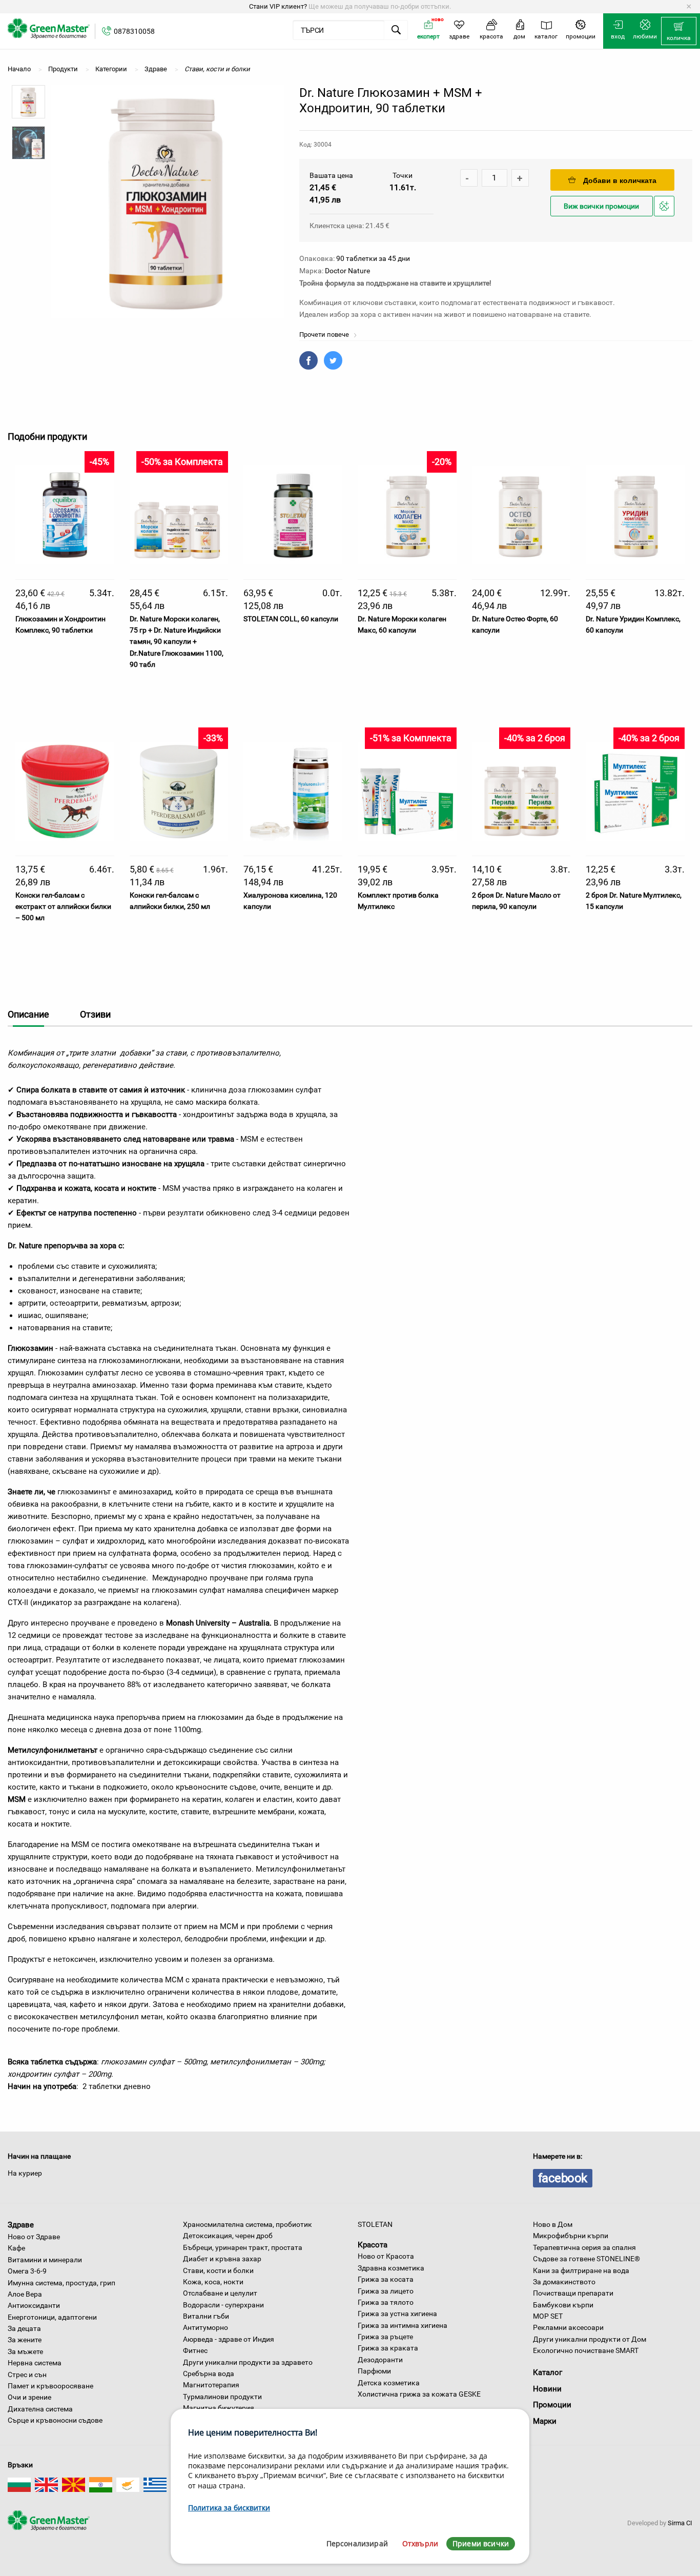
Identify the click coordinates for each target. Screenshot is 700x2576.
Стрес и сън (27, 2375)
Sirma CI (680, 2523)
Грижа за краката (388, 2348)
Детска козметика (389, 2383)
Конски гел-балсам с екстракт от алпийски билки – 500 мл (63, 907)
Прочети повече (325, 334)
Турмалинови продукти (222, 2397)
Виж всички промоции (601, 206)
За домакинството (564, 2282)
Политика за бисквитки (229, 2508)
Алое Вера (25, 2294)
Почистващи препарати (573, 2293)
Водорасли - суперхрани (223, 2305)
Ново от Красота (386, 2256)
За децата (24, 2328)
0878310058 (134, 31)
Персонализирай (357, 2543)
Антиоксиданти (34, 2305)
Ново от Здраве (34, 2237)
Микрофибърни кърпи (571, 2236)
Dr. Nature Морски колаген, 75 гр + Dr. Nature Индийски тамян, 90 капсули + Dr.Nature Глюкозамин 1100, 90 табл (177, 642)
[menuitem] (679, 31)
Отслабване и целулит (220, 2293)
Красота (373, 2244)
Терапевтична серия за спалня (584, 2247)
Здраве (21, 2225)
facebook (563, 2178)
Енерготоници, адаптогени (52, 2317)
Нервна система (35, 2363)
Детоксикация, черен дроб (228, 2236)
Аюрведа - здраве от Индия (229, 2339)
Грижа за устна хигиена (397, 2314)
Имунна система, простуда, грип (61, 2283)
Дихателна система (40, 2409)
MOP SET (548, 2316)
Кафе (16, 2248)
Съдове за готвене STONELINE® (586, 2259)
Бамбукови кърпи (563, 2305)
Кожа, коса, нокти (213, 2282)
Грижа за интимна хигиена (403, 2325)
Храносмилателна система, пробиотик (248, 2224)
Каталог (548, 2372)
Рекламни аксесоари (568, 2327)
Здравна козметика (391, 2268)
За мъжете (25, 2351)
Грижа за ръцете (385, 2337)
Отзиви (95, 1014)
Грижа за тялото (386, 2302)
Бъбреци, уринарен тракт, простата (243, 2247)
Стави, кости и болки (218, 2270)
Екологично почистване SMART (586, 2350)
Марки (545, 2421)
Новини (547, 2389)
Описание (28, 1014)
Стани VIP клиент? (278, 6)
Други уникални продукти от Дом (590, 2339)
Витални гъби (206, 2316)
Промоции (552, 2405)
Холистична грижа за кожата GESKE (419, 2394)
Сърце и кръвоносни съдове (55, 2420)
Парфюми (374, 2371)
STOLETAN (375, 2224)
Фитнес (195, 2350)
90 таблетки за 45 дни (373, 258)
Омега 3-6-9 (27, 2271)
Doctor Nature (347, 271)
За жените (25, 2340)
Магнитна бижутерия (219, 2408)
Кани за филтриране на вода (581, 2270)
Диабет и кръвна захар (222, 2259)
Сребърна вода (209, 2374)
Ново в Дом (553, 2224)
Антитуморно (205, 2327)
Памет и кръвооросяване (50, 2386)
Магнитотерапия (211, 2385)
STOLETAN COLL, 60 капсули (291, 619)
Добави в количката (620, 180)
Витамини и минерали (45, 2260)
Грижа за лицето (386, 2291)
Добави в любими (666, 216)
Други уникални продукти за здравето (248, 2362)
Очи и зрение (29, 2397)
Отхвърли (420, 2543)
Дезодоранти (380, 2360)
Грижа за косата (386, 2279)
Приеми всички (481, 2543)
